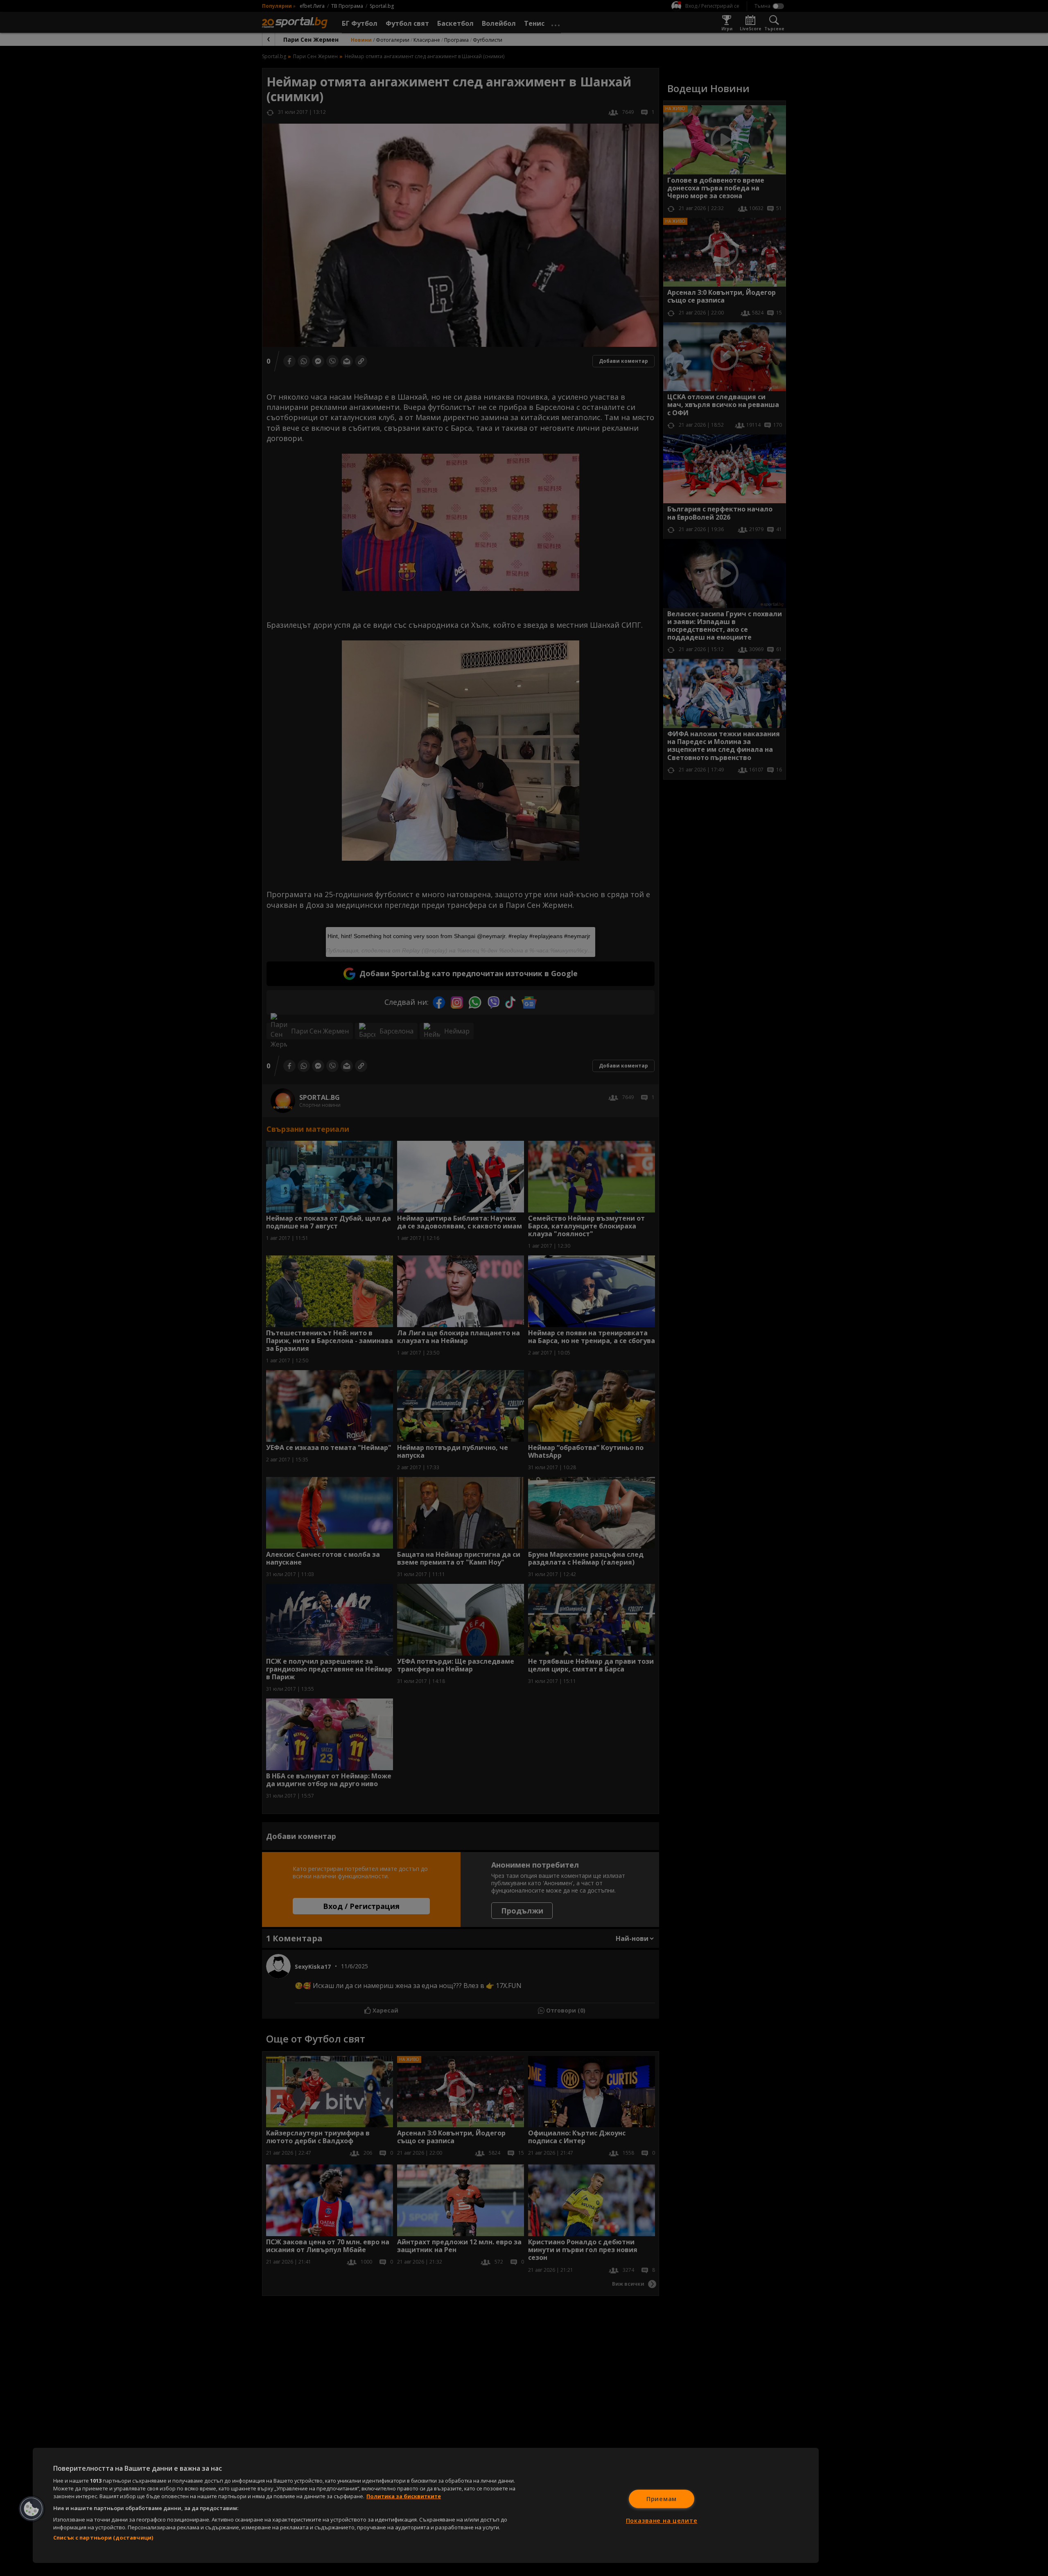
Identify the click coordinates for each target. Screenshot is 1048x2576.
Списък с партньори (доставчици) (103, 2538)
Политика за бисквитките (404, 2496)
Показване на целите (662, 2521)
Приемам (662, 2499)
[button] (32, 2509)
